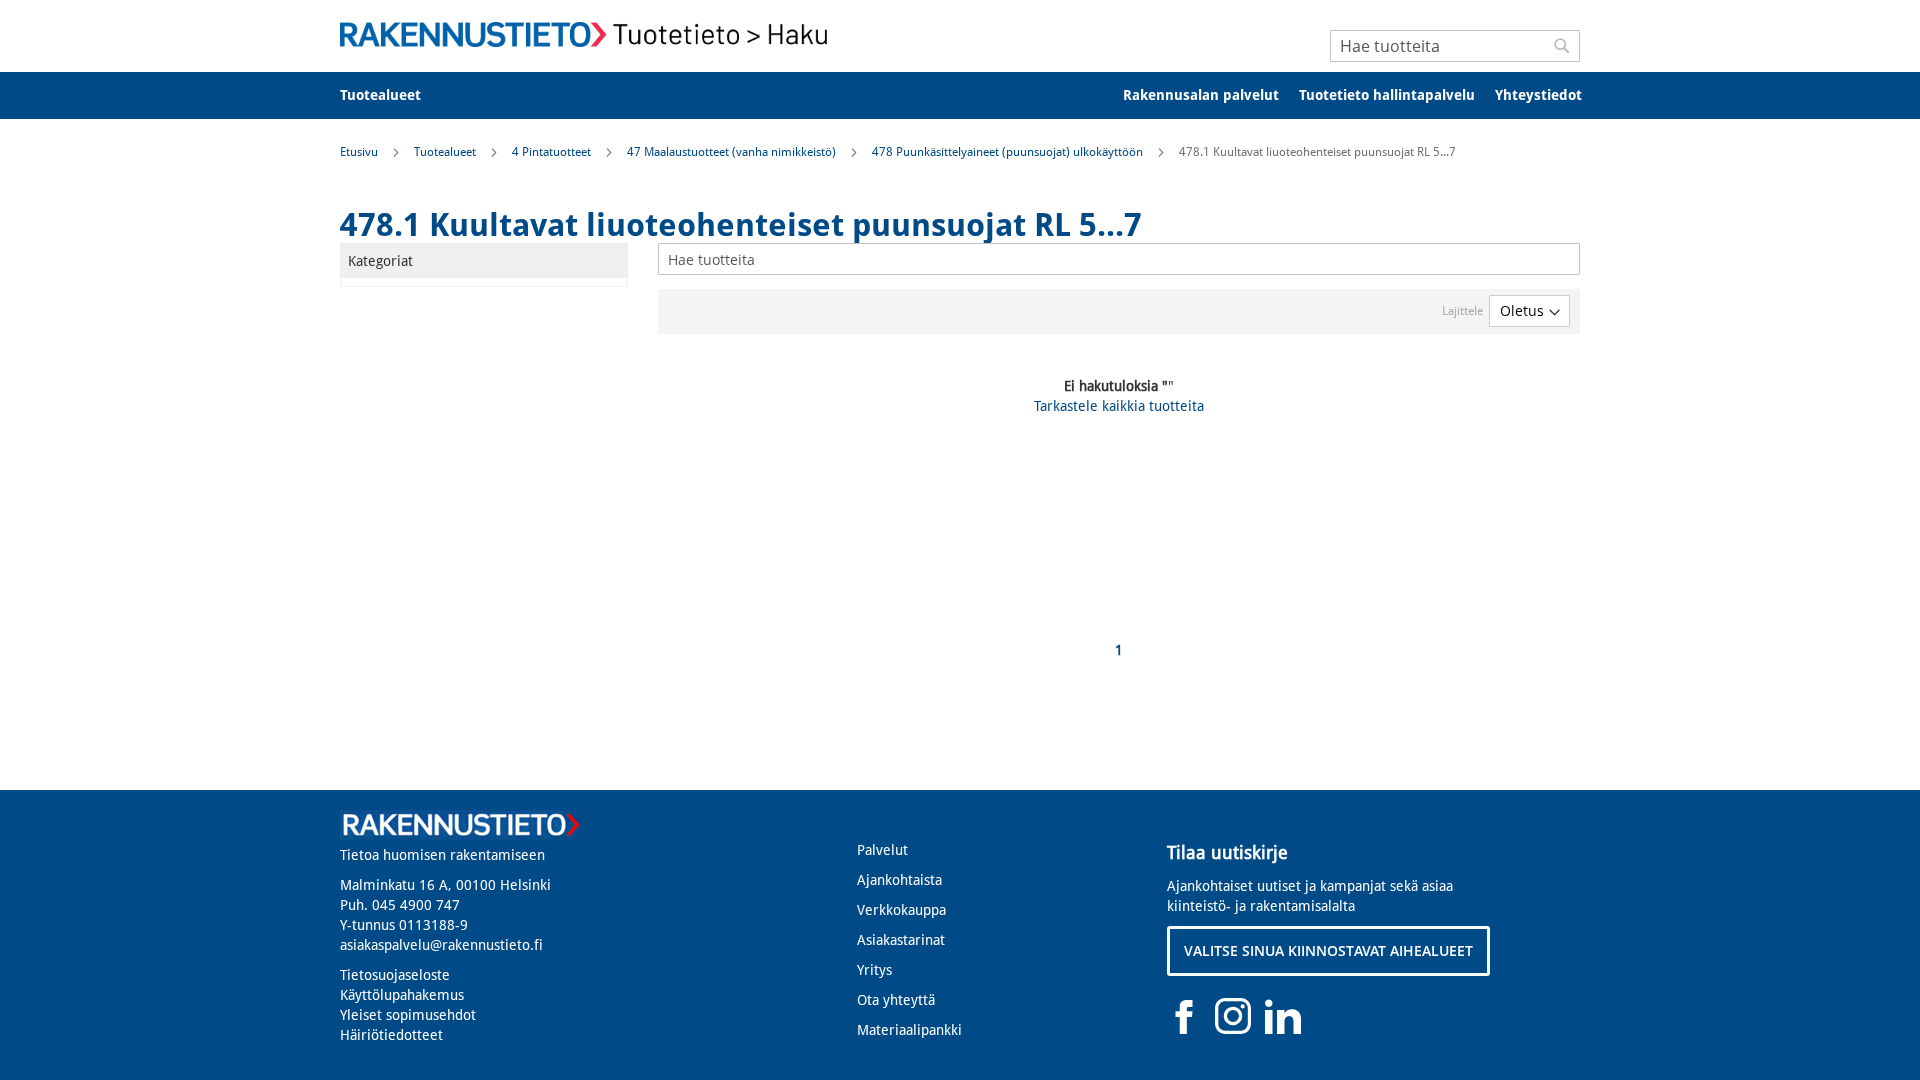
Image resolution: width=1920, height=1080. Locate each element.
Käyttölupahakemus (402, 995)
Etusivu (360, 152)
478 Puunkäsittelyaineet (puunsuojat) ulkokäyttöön (1009, 152)
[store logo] (590, 34)
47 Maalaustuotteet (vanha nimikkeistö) (733, 152)
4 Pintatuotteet (553, 152)
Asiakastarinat (901, 940)
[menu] (960, 95)
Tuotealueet (446, 152)
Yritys (874, 970)
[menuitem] (393, 95)
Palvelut (882, 850)
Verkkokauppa (901, 910)
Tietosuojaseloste (395, 975)
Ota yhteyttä (896, 1000)
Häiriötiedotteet (391, 1035)
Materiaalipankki (909, 1030)
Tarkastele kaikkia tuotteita (1119, 406)
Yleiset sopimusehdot (408, 1015)
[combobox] (1455, 46)
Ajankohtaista (899, 880)
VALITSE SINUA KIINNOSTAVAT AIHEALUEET (1328, 950)
